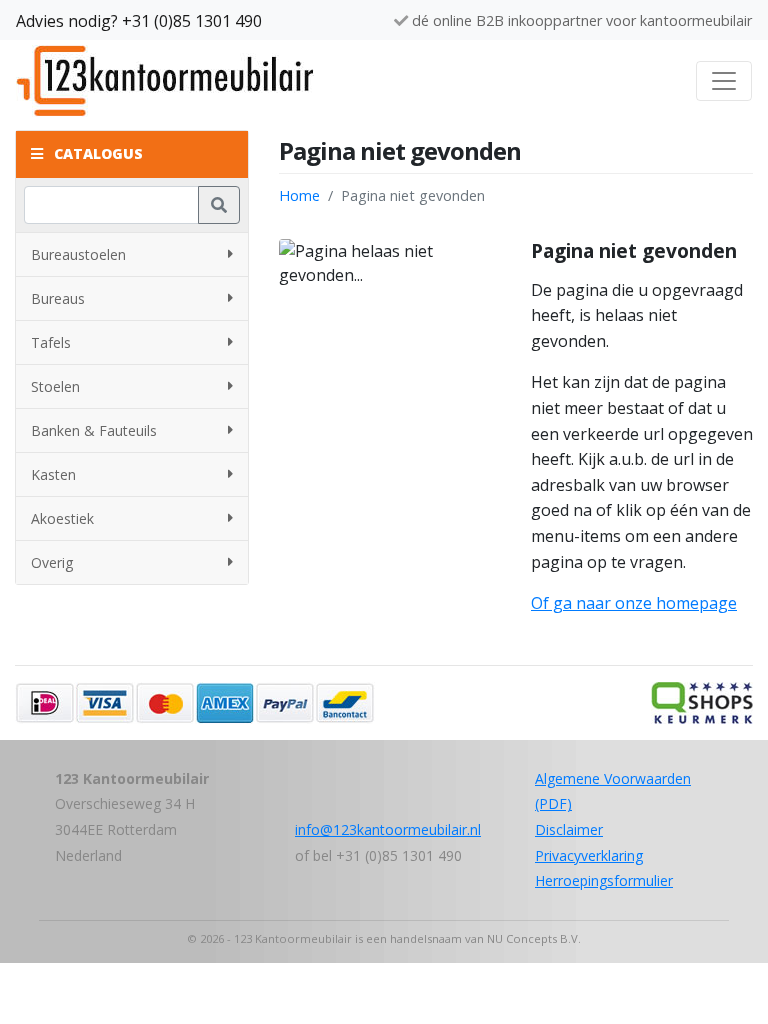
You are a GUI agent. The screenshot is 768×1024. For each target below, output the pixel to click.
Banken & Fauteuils (94, 430)
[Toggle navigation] (724, 81)
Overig (52, 562)
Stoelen (55, 386)
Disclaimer (569, 829)
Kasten (53, 474)
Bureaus (58, 298)
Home (299, 195)
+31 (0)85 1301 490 (192, 21)
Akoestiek (62, 518)
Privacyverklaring (589, 855)
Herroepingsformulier (604, 880)
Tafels (51, 342)
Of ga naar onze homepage (634, 603)
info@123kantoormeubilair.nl (388, 829)
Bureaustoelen (78, 254)
